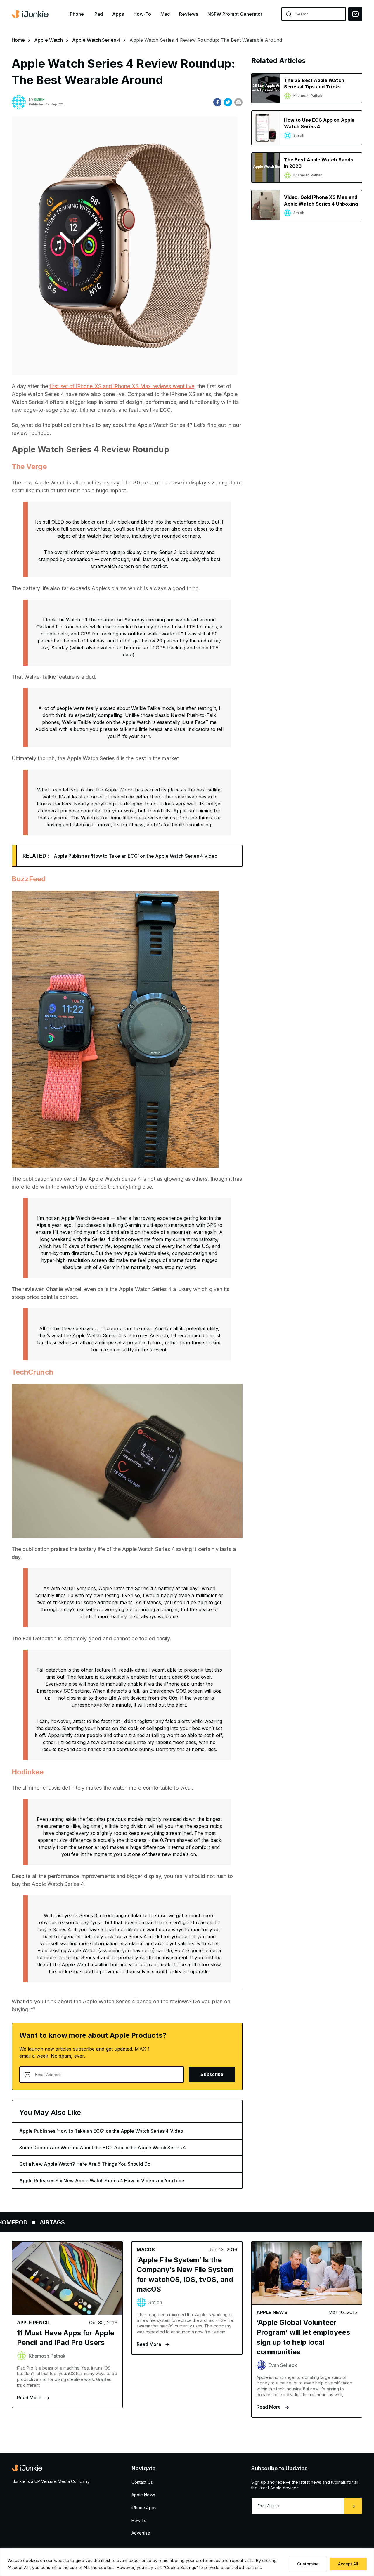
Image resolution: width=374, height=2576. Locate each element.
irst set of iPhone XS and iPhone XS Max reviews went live (123, 386)
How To (139, 2520)
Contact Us (142, 2482)
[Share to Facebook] (217, 102)
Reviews (189, 14)
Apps (118, 14)
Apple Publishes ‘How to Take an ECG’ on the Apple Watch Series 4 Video (136, 856)
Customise (308, 2564)
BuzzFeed (29, 879)
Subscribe (212, 2074)
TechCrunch (32, 1372)
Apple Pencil (144, 2222)
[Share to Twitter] (228, 102)
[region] (187, 2562)
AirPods (99, 2222)
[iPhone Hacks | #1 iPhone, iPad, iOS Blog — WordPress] (31, 14)
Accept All (348, 2564)
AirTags (231, 2222)
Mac (165, 14)
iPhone (76, 14)
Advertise (141, 2533)
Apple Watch (49, 40)
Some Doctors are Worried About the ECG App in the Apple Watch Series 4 (103, 2148)
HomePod (191, 2222)
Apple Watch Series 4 (96, 40)
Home (18, 40)
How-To (142, 14)
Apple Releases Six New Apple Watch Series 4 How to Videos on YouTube (102, 2181)
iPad (98, 14)
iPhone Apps (144, 2508)
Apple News (143, 2495)
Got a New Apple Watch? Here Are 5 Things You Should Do (85, 2164)
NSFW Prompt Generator (235, 14)
